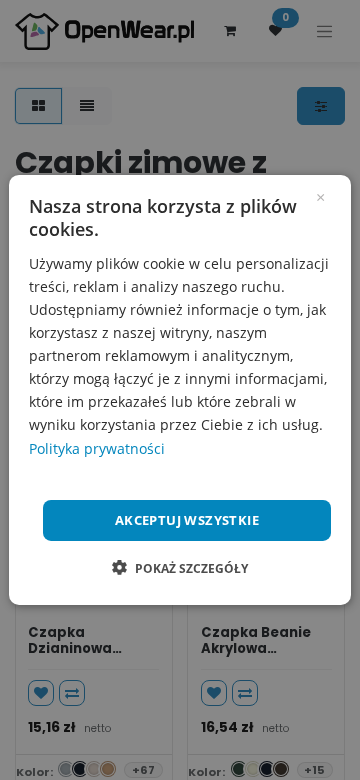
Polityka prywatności (97, 447)
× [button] (320, 196)
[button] (180, 568)
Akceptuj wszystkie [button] (187, 520)
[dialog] (180, 390)
